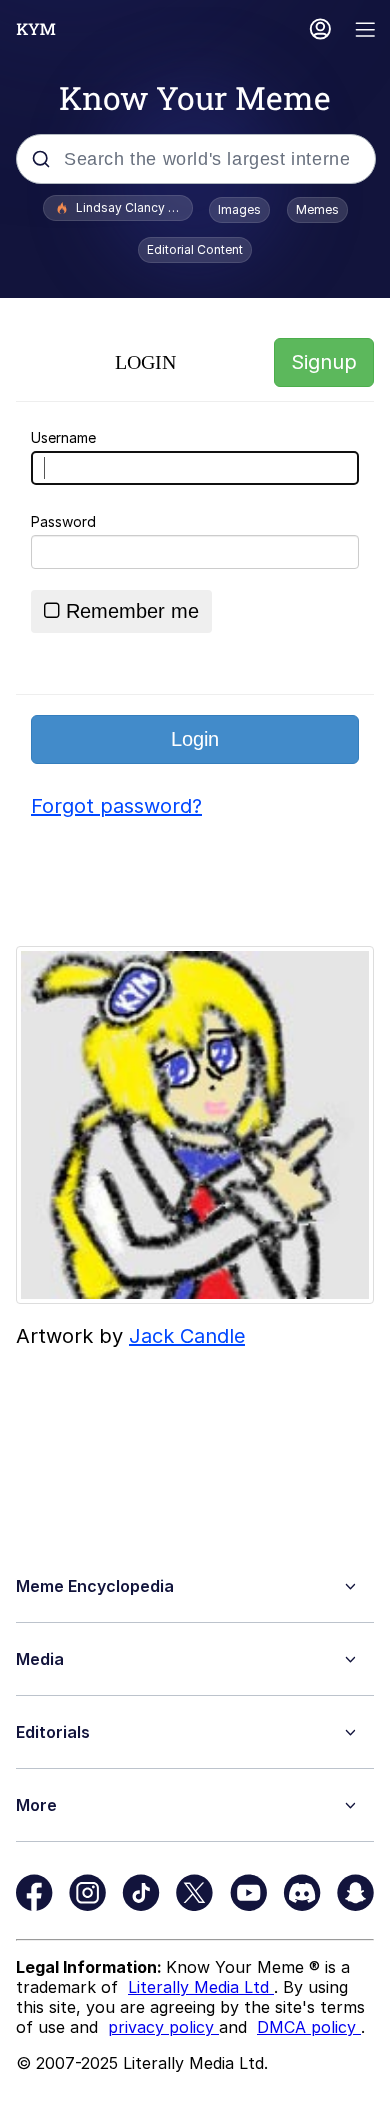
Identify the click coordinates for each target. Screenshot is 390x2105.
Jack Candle (187, 1336)
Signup (324, 362)
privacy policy (163, 2027)
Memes (317, 209)
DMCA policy (309, 2027)
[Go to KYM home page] (36, 29)
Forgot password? (116, 806)
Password (63, 521)
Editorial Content (195, 249)
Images (239, 209)
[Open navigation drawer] (366, 31)
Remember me (132, 611)
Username (63, 437)
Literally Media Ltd (201, 1987)
